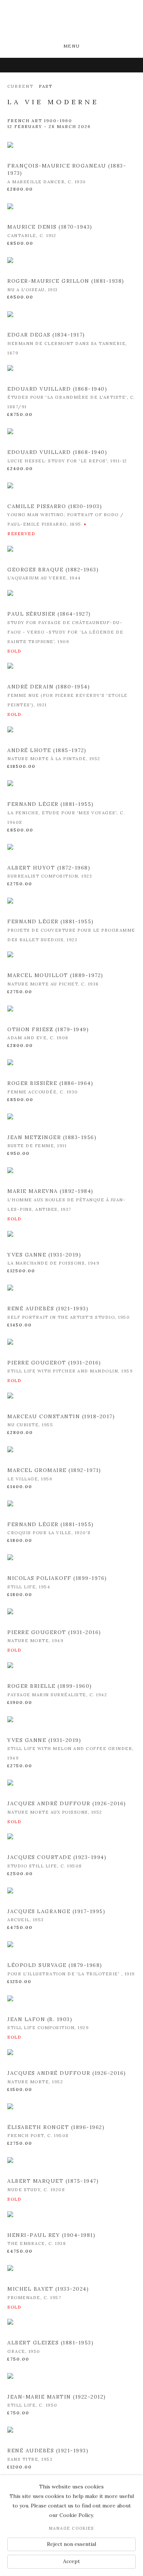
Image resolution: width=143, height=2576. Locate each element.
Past (46, 86)
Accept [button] (71, 2561)
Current (20, 86)
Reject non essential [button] (71, 2544)
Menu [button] (71, 46)
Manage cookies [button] (71, 2528)
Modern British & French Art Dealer (71, 22)
